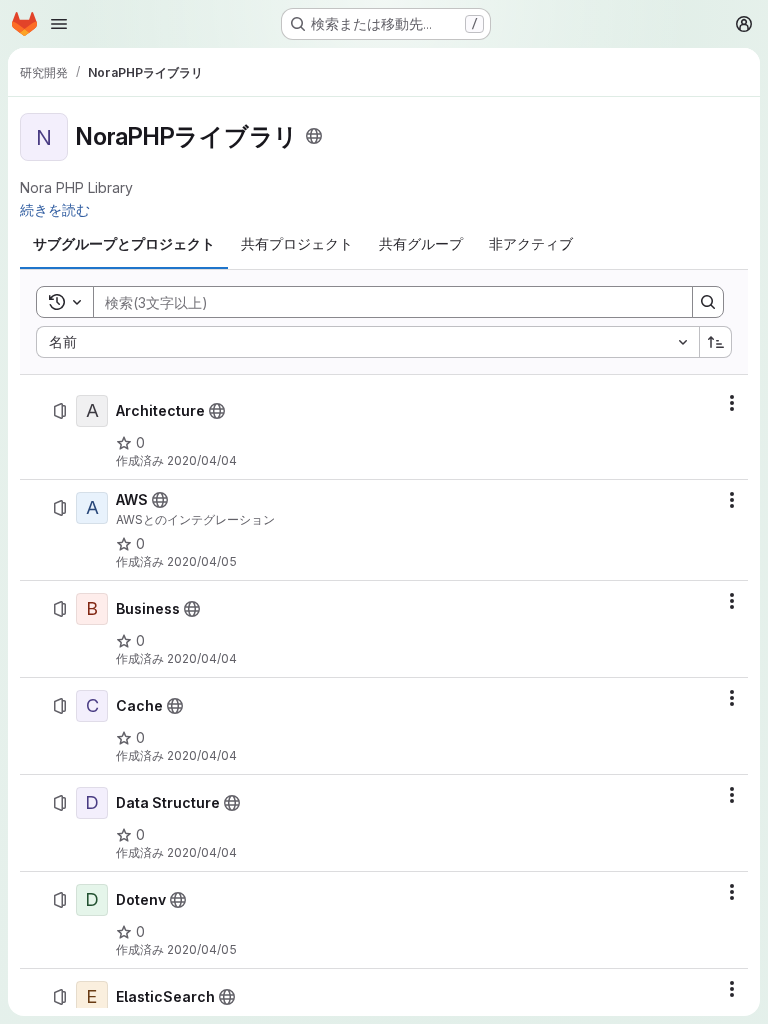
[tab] (124, 244)
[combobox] (367, 342)
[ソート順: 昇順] (716, 342)
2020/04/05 (202, 561)
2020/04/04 (202, 460)
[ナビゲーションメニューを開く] (59, 24)
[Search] (708, 302)
